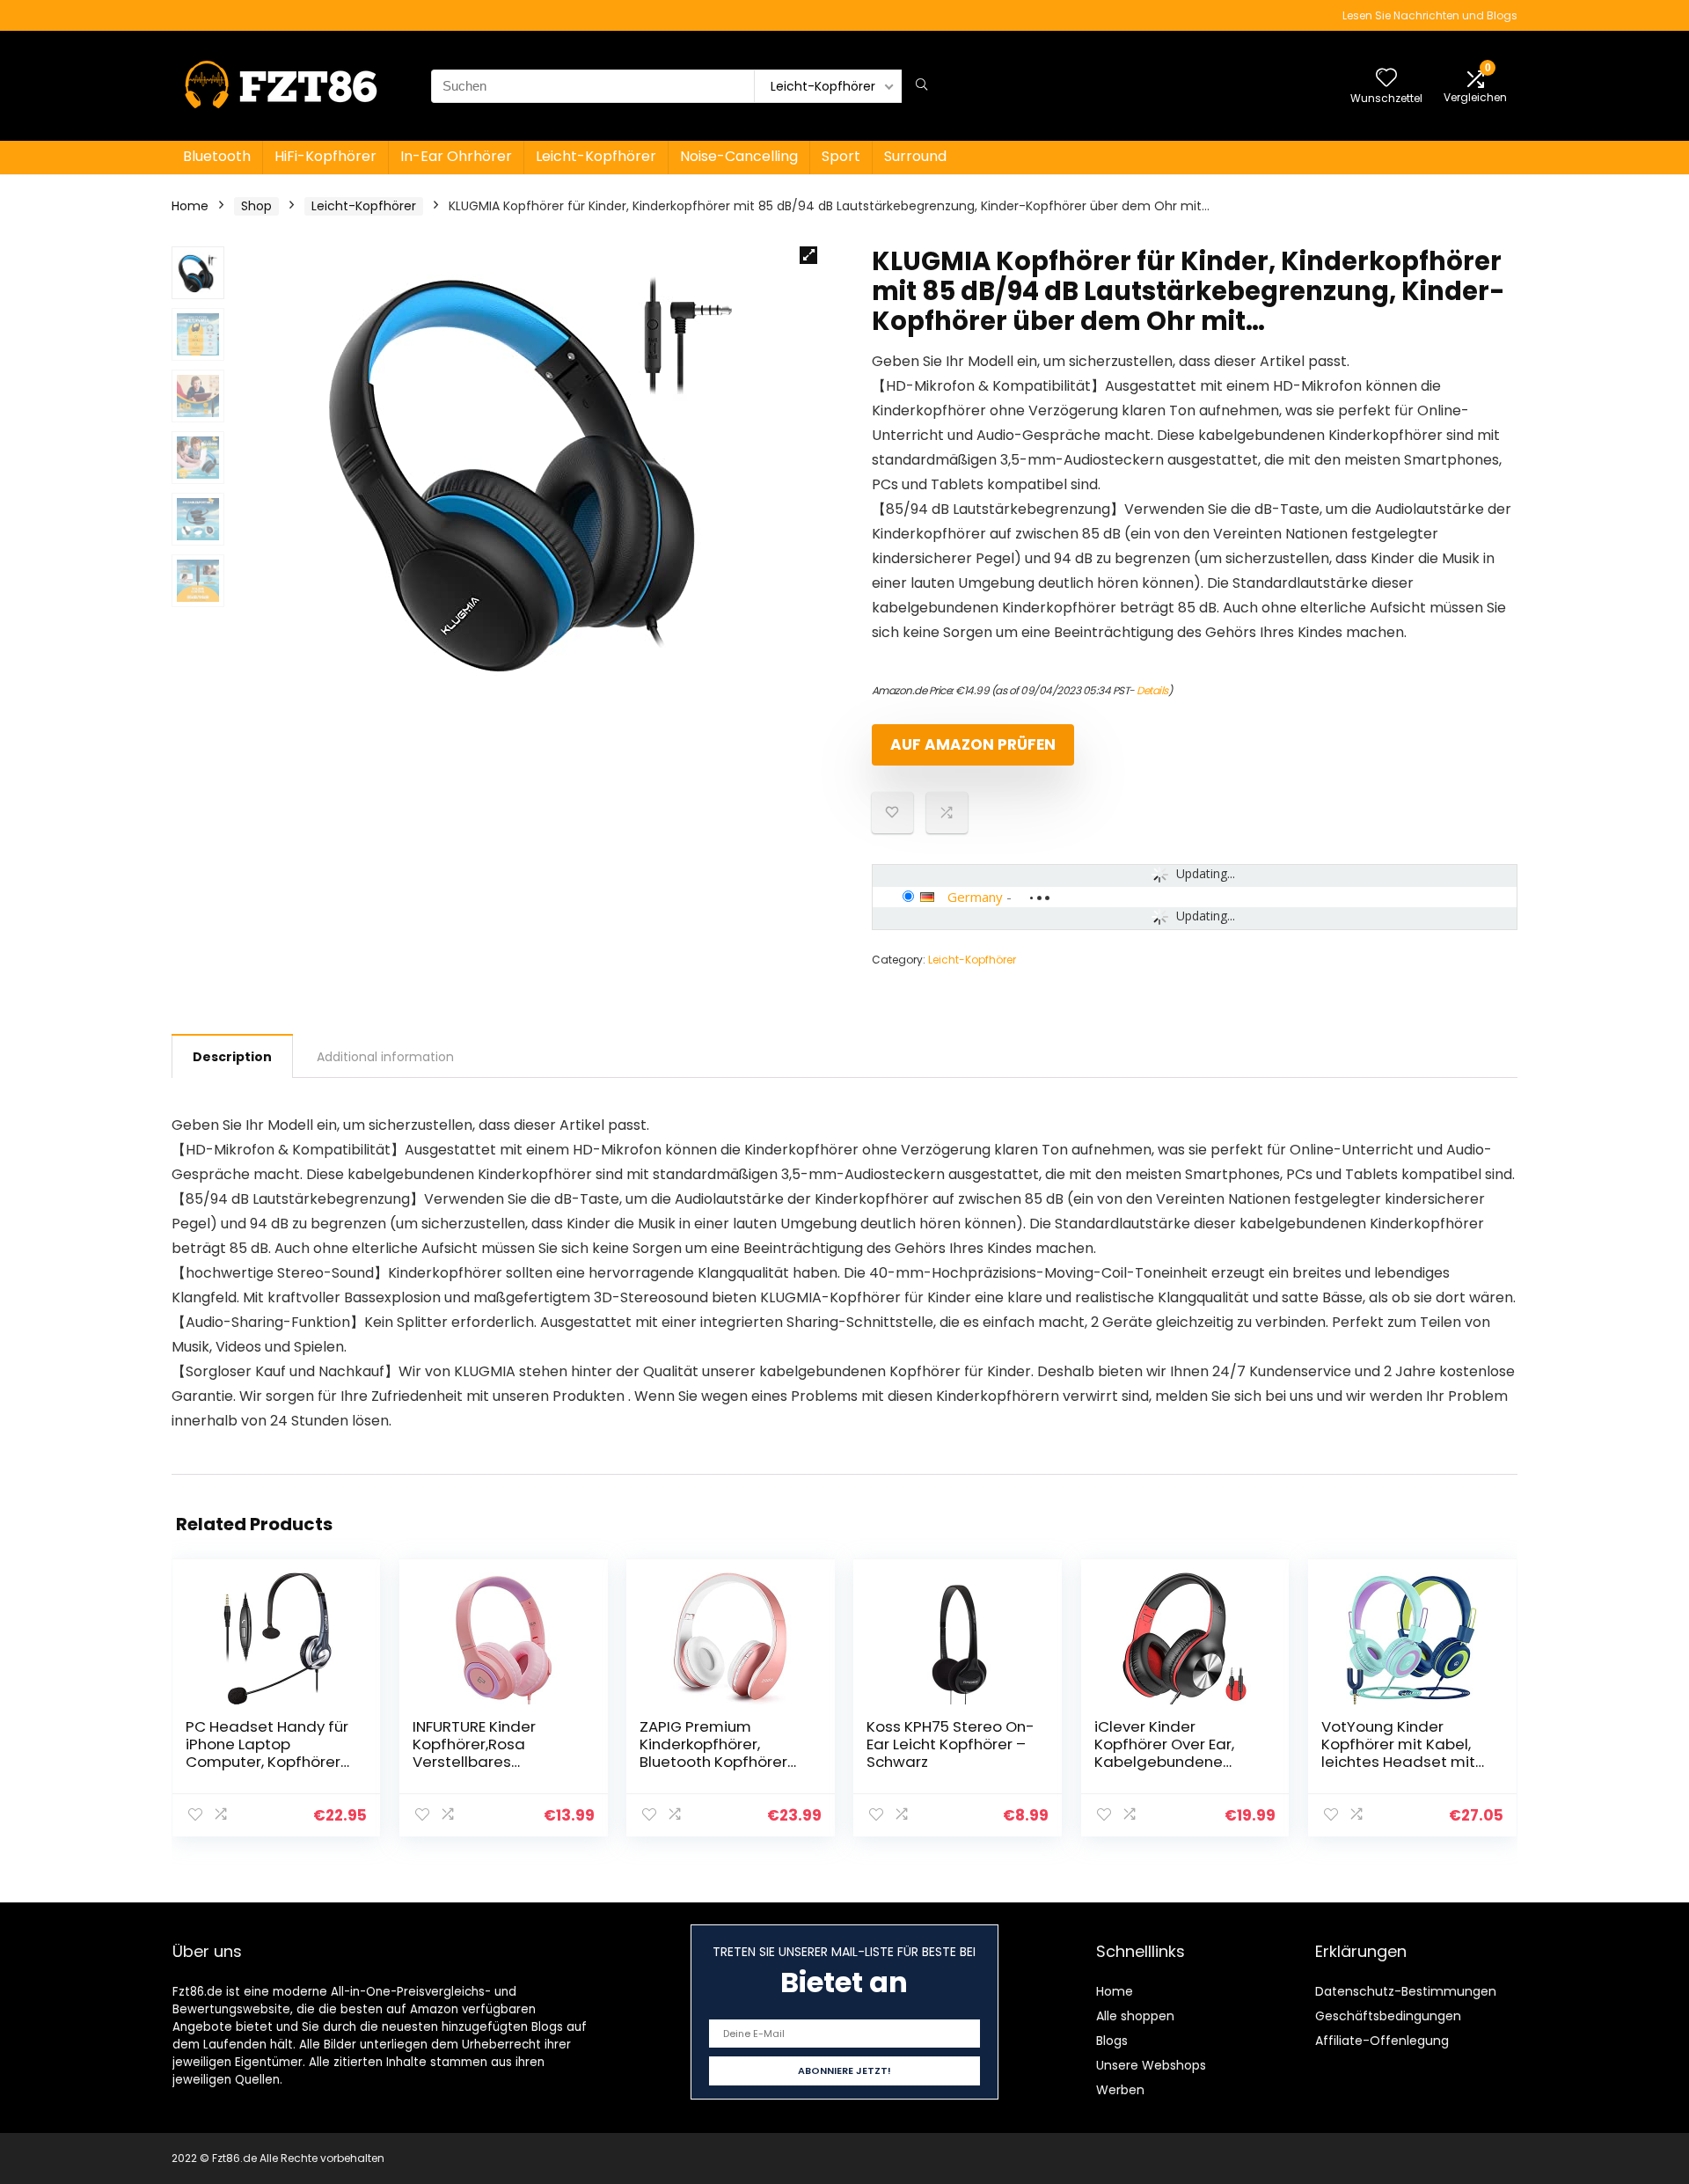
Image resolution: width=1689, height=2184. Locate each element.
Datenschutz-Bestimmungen (1406, 1991)
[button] (808, 255)
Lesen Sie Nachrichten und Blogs (1430, 15)
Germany (975, 897)
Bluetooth (217, 156)
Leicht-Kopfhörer (596, 156)
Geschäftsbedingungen (1388, 2016)
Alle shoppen (1135, 2016)
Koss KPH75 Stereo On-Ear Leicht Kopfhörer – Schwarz (951, 1744)
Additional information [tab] (385, 1057)
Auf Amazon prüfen (973, 744)
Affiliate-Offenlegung (1382, 2041)
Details (1152, 690)
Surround (915, 156)
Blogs (1112, 2041)
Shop (256, 206)
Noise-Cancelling (739, 156)
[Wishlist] (1386, 79)
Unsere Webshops (1151, 2065)
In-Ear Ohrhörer (456, 156)
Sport (841, 156)
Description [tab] (232, 1057)
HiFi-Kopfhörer (325, 156)
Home (190, 206)
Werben (1120, 2090)
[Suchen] (921, 86)
